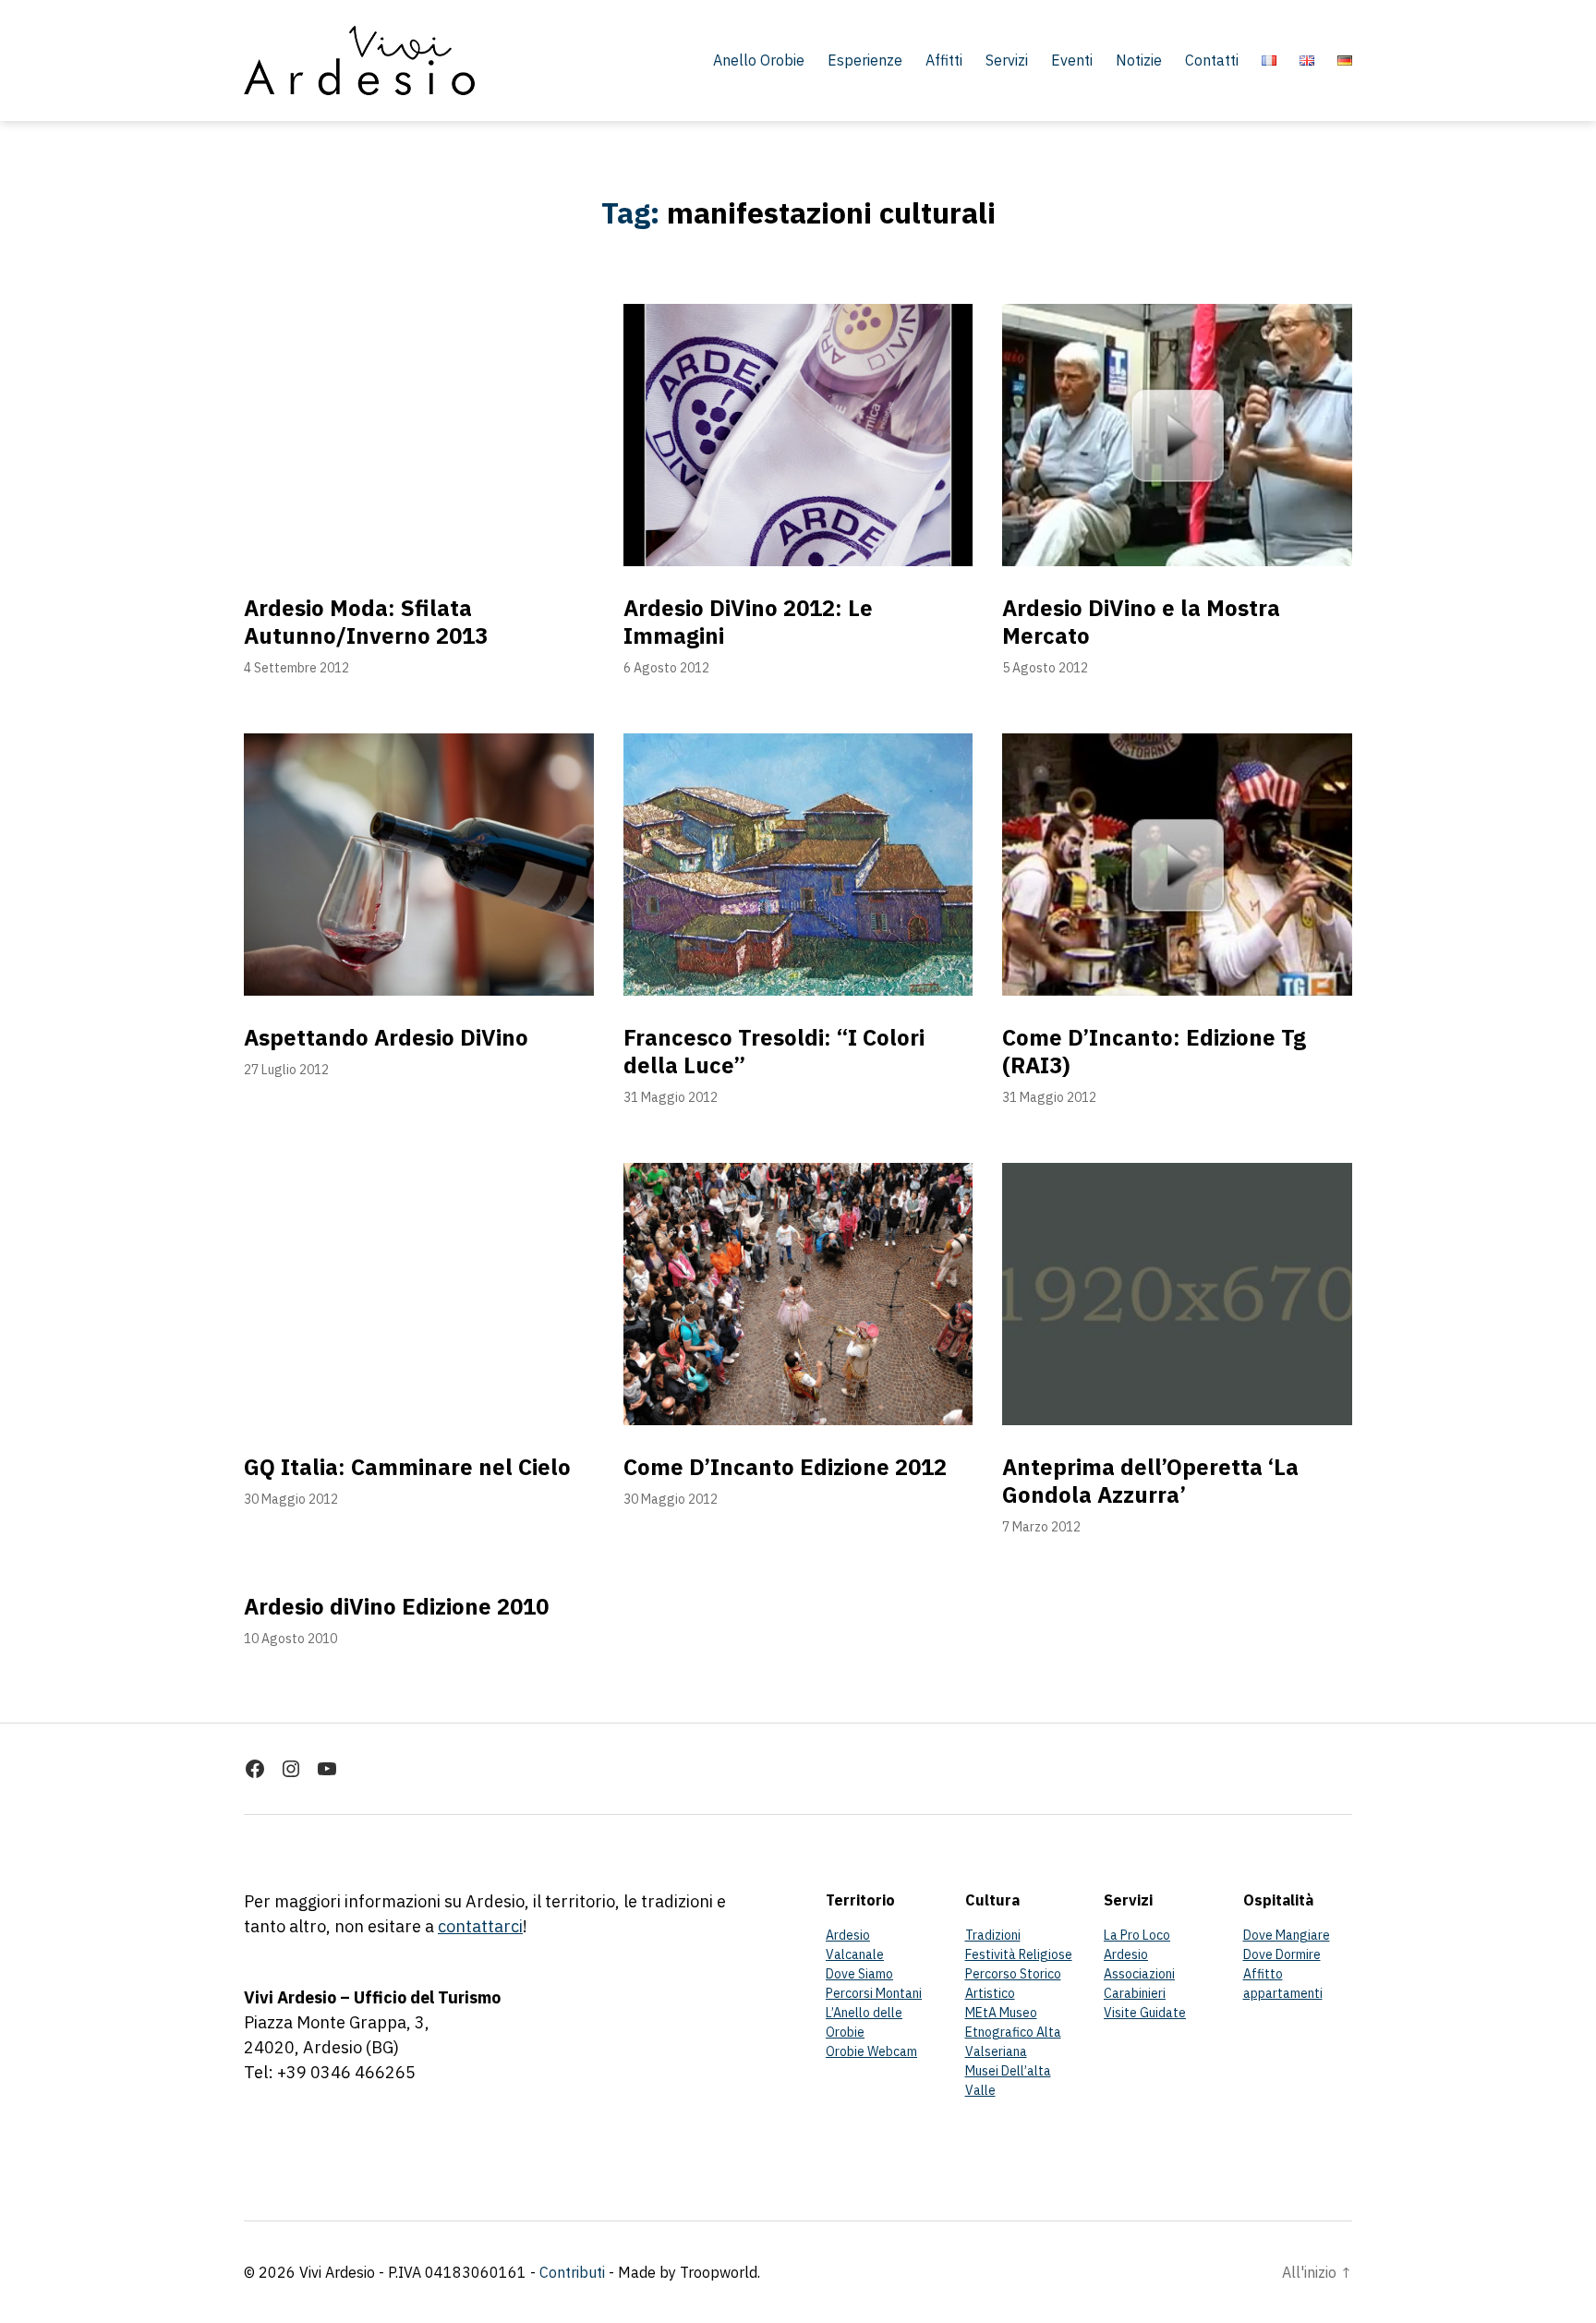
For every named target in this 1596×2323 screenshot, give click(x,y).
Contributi (572, 2272)
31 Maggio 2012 (671, 1097)
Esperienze (865, 60)
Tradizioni (993, 1935)
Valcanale (855, 1954)
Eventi (1072, 60)
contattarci (480, 1926)
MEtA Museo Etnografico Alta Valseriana (1013, 2032)
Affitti (944, 60)
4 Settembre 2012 (296, 668)
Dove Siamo (859, 1974)
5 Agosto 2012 (1045, 668)
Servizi (1007, 60)
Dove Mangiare (1287, 1935)
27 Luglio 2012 (286, 1070)
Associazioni (1139, 1974)
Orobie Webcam (871, 2051)
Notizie (1139, 60)
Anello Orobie (759, 60)
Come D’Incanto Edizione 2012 (785, 1467)
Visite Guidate (1145, 2013)
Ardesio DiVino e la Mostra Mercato (1141, 622)
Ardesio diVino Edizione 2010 (396, 1606)
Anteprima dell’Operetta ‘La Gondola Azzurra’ (1150, 1481)
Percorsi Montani (874, 1993)
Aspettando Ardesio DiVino (386, 1037)
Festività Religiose (1019, 1954)
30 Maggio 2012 (291, 1499)
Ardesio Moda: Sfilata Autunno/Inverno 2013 (366, 622)
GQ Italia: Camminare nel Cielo (407, 1467)
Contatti (1212, 60)
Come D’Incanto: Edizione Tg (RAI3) (1154, 1051)
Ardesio (848, 1935)
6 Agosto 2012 (666, 668)
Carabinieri (1135, 1993)
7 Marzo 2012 (1041, 1527)
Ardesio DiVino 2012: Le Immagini (748, 622)
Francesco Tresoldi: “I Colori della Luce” (774, 1051)
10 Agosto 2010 (290, 1639)
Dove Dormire (1282, 1954)
